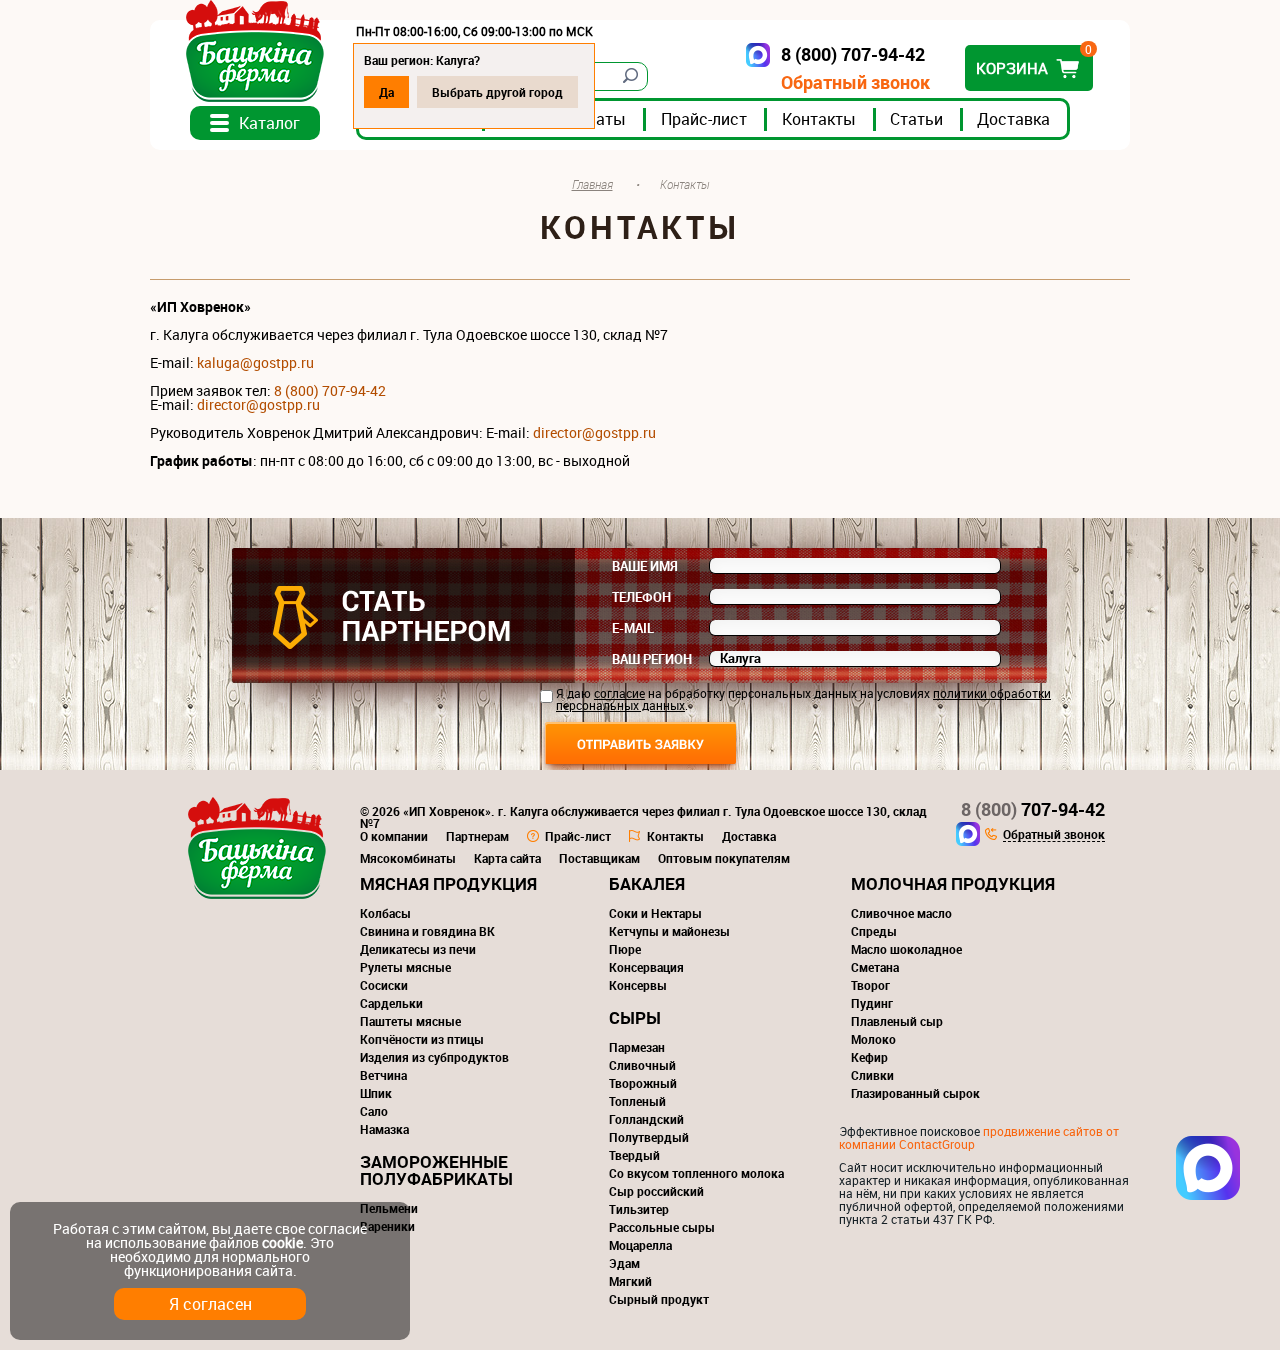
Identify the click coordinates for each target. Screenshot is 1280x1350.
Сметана (875, 967)
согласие (619, 693)
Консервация (646, 967)
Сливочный (642, 1065)
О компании (394, 836)
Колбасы (385, 913)
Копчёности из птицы (422, 1039)
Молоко (873, 1039)
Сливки (872, 1075)
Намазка (384, 1129)
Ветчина (383, 1075)
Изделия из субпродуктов (434, 1057)
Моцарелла (640, 1245)
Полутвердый (649, 1137)
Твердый (634, 1155)
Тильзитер (639, 1209)
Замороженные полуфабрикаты (436, 1170)
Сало (374, 1111)
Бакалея (647, 883)
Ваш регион (652, 659)
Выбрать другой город (497, 92)
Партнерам (477, 836)
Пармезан (637, 1047)
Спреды (874, 931)
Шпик (376, 1093)
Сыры (635, 1017)
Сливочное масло (901, 913)
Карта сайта (507, 858)
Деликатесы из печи (418, 949)
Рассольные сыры (662, 1227)
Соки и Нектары (655, 913)
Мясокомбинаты (408, 858)
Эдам (624, 1263)
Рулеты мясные (405, 967)
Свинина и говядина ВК (427, 931)
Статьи (916, 119)
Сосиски (384, 985)
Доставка (1013, 119)
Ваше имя (645, 566)
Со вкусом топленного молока (696, 1173)
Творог (870, 985)
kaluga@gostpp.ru (255, 362)
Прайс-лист (704, 119)
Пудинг (872, 1003)
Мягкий (630, 1281)
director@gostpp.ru (594, 432)
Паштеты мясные (410, 1021)
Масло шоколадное (906, 949)
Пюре (625, 949)
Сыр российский (656, 1191)
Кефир (869, 1057)
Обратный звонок (855, 82)
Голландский (646, 1119)
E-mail (633, 628)
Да (386, 92)
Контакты (819, 119)
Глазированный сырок (915, 1093)
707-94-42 (1033, 809)
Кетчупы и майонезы (669, 931)
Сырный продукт (659, 1299)
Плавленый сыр (897, 1021)
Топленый (637, 1101)
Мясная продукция (448, 883)
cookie (282, 1242)
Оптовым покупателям (724, 858)
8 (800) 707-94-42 (330, 390)
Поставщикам (599, 858)
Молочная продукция (953, 883)
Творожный (643, 1083)
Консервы (638, 985)
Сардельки (391, 1003)
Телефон (641, 597)
